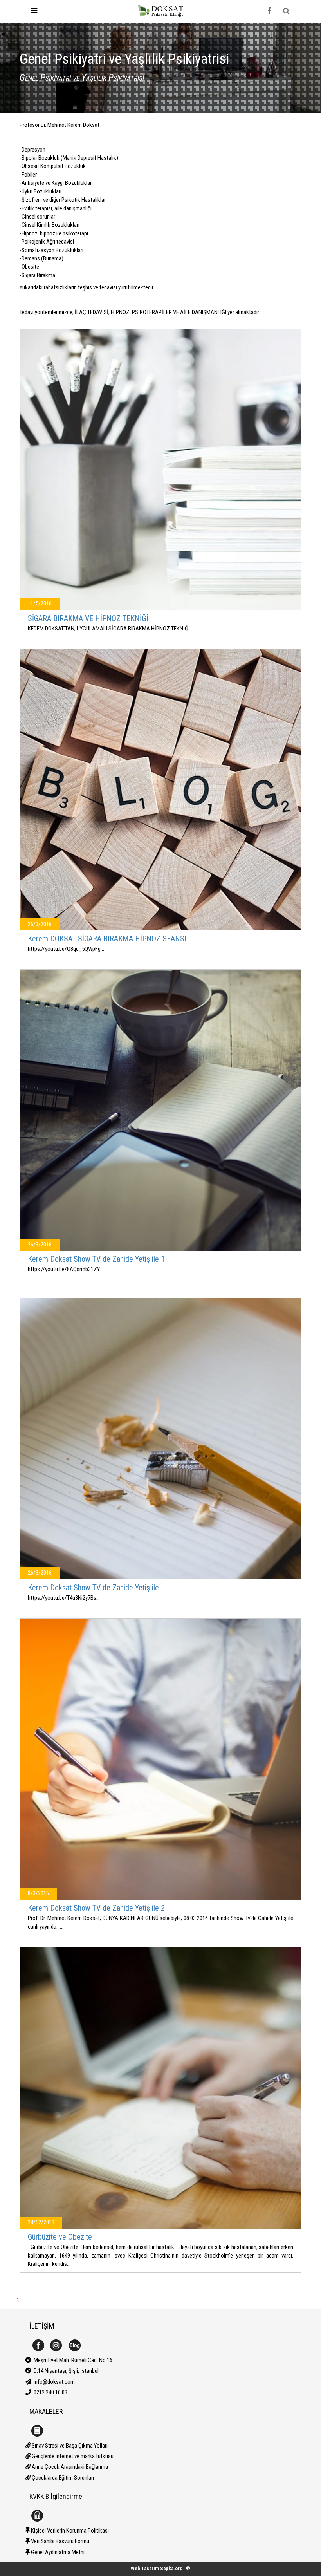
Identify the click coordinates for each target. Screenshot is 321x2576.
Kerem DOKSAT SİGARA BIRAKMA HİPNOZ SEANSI (107, 939)
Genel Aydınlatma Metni (57, 2552)
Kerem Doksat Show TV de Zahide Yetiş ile (93, 1588)
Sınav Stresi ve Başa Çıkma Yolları (69, 2446)
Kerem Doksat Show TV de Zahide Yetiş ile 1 (96, 1259)
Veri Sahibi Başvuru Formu (60, 2541)
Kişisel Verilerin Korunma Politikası (69, 2531)
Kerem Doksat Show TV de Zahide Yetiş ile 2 (96, 1908)
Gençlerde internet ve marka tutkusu (72, 2456)
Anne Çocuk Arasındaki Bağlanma (69, 2467)
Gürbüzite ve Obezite (60, 2237)
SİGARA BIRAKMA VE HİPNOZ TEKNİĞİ (88, 618)
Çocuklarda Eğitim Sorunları (62, 2478)
